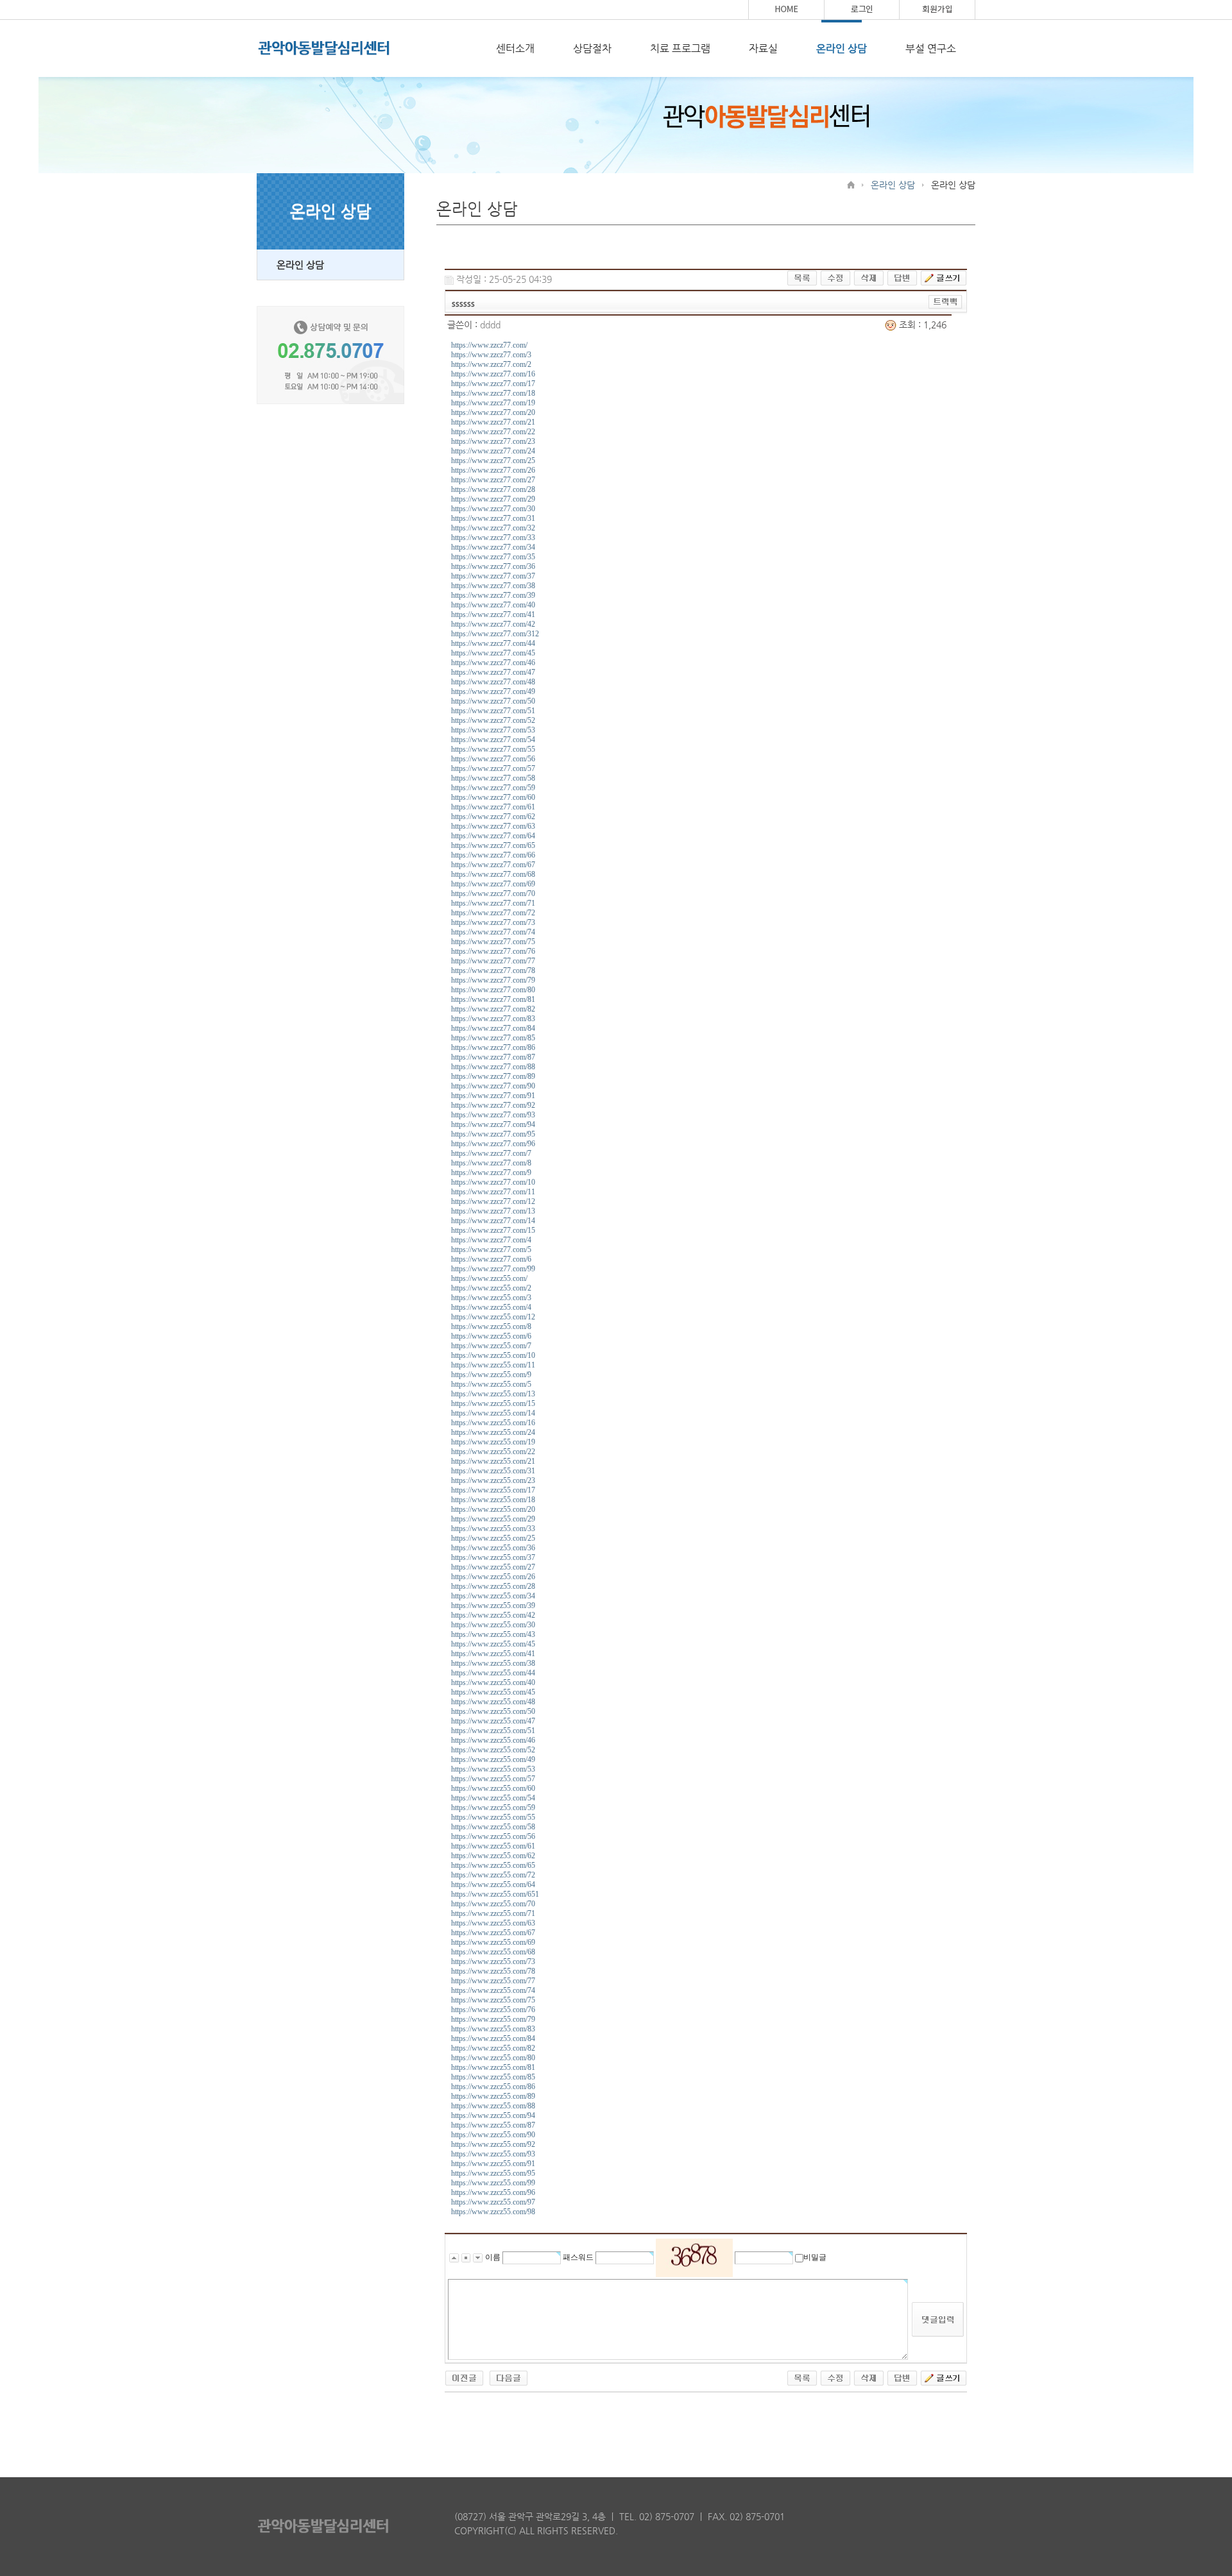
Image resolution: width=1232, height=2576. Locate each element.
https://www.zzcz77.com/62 (493, 817)
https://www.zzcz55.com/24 (493, 1432)
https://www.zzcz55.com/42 (493, 1615)
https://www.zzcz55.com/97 (493, 2202)
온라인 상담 (842, 48)
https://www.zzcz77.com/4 (491, 1240)
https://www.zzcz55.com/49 (493, 1759)
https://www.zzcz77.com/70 (493, 894)
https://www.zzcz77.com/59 (493, 788)
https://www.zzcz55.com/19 (493, 1442)
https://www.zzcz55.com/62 (493, 1856)
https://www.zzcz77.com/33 (493, 538)
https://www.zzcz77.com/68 (493, 874)
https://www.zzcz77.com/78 (493, 970)
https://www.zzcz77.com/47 (493, 672)
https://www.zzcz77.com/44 (493, 643)
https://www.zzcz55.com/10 (493, 1355)
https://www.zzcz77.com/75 (493, 942)
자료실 (763, 48)
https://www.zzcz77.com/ (489, 345)
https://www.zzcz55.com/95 (493, 2173)
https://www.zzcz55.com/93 (493, 2154)
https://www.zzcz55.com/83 (493, 2029)
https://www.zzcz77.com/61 (493, 807)
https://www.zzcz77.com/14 (493, 1221)
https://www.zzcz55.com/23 (493, 1480)
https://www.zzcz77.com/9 (491, 1173)
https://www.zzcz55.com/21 (493, 1461)
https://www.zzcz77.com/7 (491, 1153)
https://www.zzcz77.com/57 (493, 768)
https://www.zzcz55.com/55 (493, 1817)
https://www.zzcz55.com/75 (493, 2000)
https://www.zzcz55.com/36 (493, 1548)
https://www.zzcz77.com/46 (493, 663)
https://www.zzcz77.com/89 (493, 1076)
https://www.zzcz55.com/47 (493, 1721)
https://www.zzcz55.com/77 (493, 1981)
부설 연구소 (931, 48)
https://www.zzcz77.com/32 (493, 528)
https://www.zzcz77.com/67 (493, 865)
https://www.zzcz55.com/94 (493, 2115)
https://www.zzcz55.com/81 (493, 2067)
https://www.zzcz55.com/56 (493, 1836)
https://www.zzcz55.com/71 (493, 1913)
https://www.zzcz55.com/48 (493, 1702)
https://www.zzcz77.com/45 (493, 653)
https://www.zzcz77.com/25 (493, 461)
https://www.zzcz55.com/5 (491, 1384)
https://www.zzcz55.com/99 (493, 2183)
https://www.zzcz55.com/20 (493, 1509)
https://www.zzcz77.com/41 (493, 614)
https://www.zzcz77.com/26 (493, 470)
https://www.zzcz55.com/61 (493, 1846)
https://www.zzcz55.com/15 (493, 1403)
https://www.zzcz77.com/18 (493, 393)
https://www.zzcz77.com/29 (493, 499)
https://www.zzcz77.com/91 (493, 1096)
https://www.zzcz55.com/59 (493, 1808)
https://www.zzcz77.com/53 (493, 730)
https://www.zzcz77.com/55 (493, 749)
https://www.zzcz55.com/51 (493, 1731)
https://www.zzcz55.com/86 (493, 2087)
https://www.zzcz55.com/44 (493, 1673)
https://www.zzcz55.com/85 (493, 2077)
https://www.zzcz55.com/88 (493, 2106)
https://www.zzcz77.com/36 (493, 566)
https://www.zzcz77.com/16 (493, 374)
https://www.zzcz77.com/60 (493, 797)
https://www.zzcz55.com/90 (493, 2135)
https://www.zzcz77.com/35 (493, 557)
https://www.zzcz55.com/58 (493, 1827)
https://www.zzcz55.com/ (489, 1278)
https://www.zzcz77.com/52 (493, 720)
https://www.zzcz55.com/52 (493, 1750)
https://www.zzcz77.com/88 (493, 1067)
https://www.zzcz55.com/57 (493, 1779)
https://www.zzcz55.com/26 (493, 1577)
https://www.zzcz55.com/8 (491, 1326)
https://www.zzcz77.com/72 (493, 913)
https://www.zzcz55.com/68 (493, 1952)
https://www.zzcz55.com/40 (493, 1682)
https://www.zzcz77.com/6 (491, 1259)
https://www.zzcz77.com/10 (493, 1182)
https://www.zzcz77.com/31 (493, 518)
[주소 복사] (945, 301)
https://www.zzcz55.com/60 (493, 1788)
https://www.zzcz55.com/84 (493, 2038)
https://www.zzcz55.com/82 (493, 2048)
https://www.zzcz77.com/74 (493, 932)
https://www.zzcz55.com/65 (493, 1865)
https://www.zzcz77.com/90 (493, 1086)
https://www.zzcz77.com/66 (493, 855)
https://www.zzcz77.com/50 (493, 701)
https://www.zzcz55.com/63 (493, 1923)
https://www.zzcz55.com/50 (493, 1711)
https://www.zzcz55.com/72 (493, 1875)
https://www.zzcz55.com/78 (493, 1971)
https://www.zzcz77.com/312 (495, 634)
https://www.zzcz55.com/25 (493, 1538)
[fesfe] (509, 2377)
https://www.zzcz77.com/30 (493, 509)
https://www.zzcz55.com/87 (493, 2125)
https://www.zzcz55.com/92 (493, 2144)
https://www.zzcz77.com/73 (493, 922)
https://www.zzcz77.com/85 (493, 1038)
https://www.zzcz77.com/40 (493, 605)
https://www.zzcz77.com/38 (493, 586)
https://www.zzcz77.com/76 (493, 951)
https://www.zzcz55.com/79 (493, 2019)
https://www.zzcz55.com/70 (493, 1904)
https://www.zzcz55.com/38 (493, 1663)
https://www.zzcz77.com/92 (493, 1105)
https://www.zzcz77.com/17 (493, 384)
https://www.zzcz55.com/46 (493, 1740)
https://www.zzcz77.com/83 (493, 1019)
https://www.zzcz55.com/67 (493, 1933)
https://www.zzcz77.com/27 (493, 480)
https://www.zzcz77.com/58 (493, 778)
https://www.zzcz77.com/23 (493, 441)
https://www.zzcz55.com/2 (491, 1288)
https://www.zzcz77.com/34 (493, 547)
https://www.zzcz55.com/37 (493, 1557)
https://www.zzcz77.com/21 (493, 422)
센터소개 (515, 48)
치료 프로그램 (680, 48)
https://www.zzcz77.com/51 (493, 711)
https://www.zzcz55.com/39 (493, 1606)
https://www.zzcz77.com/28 (493, 489)
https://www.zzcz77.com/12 (493, 1201)
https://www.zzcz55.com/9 (491, 1375)
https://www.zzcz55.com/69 (493, 1942)
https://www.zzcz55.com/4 (491, 1307)
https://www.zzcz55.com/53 (493, 1769)
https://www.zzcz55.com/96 (493, 2192)
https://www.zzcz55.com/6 (491, 1336)
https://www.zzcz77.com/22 (493, 432)
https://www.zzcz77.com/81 (493, 999)
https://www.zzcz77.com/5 (491, 1250)
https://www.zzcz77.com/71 (493, 903)
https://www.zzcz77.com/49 (493, 691)
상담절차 (592, 48)
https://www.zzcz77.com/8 (491, 1163)
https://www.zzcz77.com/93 (493, 1115)
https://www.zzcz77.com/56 (493, 759)
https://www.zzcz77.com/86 (493, 1047)
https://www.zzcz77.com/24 (493, 451)
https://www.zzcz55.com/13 (493, 1394)
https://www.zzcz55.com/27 (493, 1567)
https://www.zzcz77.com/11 (493, 1192)
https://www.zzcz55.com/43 (493, 1634)
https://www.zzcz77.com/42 (493, 624)
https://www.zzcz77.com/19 (493, 403)
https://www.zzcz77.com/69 (493, 884)
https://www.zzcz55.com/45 (493, 1644)
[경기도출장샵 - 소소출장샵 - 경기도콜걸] (464, 2377)
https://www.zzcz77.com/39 (493, 595)
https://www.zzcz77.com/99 (493, 1269)
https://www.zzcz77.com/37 (493, 576)
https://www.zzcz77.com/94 (493, 1124)
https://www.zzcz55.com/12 (493, 1317)
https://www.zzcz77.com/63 (493, 826)
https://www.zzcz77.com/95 (493, 1134)
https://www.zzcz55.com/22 (493, 1452)
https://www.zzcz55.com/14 (493, 1413)
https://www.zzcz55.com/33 (493, 1529)
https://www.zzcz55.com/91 (493, 2164)
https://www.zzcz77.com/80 (493, 990)
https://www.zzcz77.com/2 (491, 364)
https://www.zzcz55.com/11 (493, 1365)
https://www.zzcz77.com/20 (493, 412)
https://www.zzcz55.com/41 (493, 1654)
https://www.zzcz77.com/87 (493, 1057)
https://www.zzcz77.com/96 (493, 1144)
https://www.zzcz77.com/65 (493, 845)
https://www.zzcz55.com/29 (493, 1519)
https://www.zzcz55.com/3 (491, 1298)
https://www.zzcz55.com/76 (493, 2010)
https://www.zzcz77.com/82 (493, 1009)
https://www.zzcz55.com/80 (493, 2058)
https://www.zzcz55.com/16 (493, 1423)
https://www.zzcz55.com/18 (493, 1500)
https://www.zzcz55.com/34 (493, 1596)
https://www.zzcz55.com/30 (493, 1625)
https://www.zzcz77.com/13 (493, 1211)
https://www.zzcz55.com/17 (493, 1490)
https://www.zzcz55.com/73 (493, 1962)
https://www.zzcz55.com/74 (493, 1990)
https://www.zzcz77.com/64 (493, 836)
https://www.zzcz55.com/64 (493, 1885)
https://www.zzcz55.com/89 (493, 2096)
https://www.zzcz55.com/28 (493, 1586)
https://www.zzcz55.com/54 (493, 1798)
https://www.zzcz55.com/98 (493, 2212)
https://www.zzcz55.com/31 (493, 1471)
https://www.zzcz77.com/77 (493, 961)
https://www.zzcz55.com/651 (495, 1894)
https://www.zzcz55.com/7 (491, 1346)
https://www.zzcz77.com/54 (493, 740)
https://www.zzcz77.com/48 (493, 682)
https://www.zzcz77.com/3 (491, 355)
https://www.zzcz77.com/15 (493, 1230)
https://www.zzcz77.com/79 (493, 980)
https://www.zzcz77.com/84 (493, 1028)
